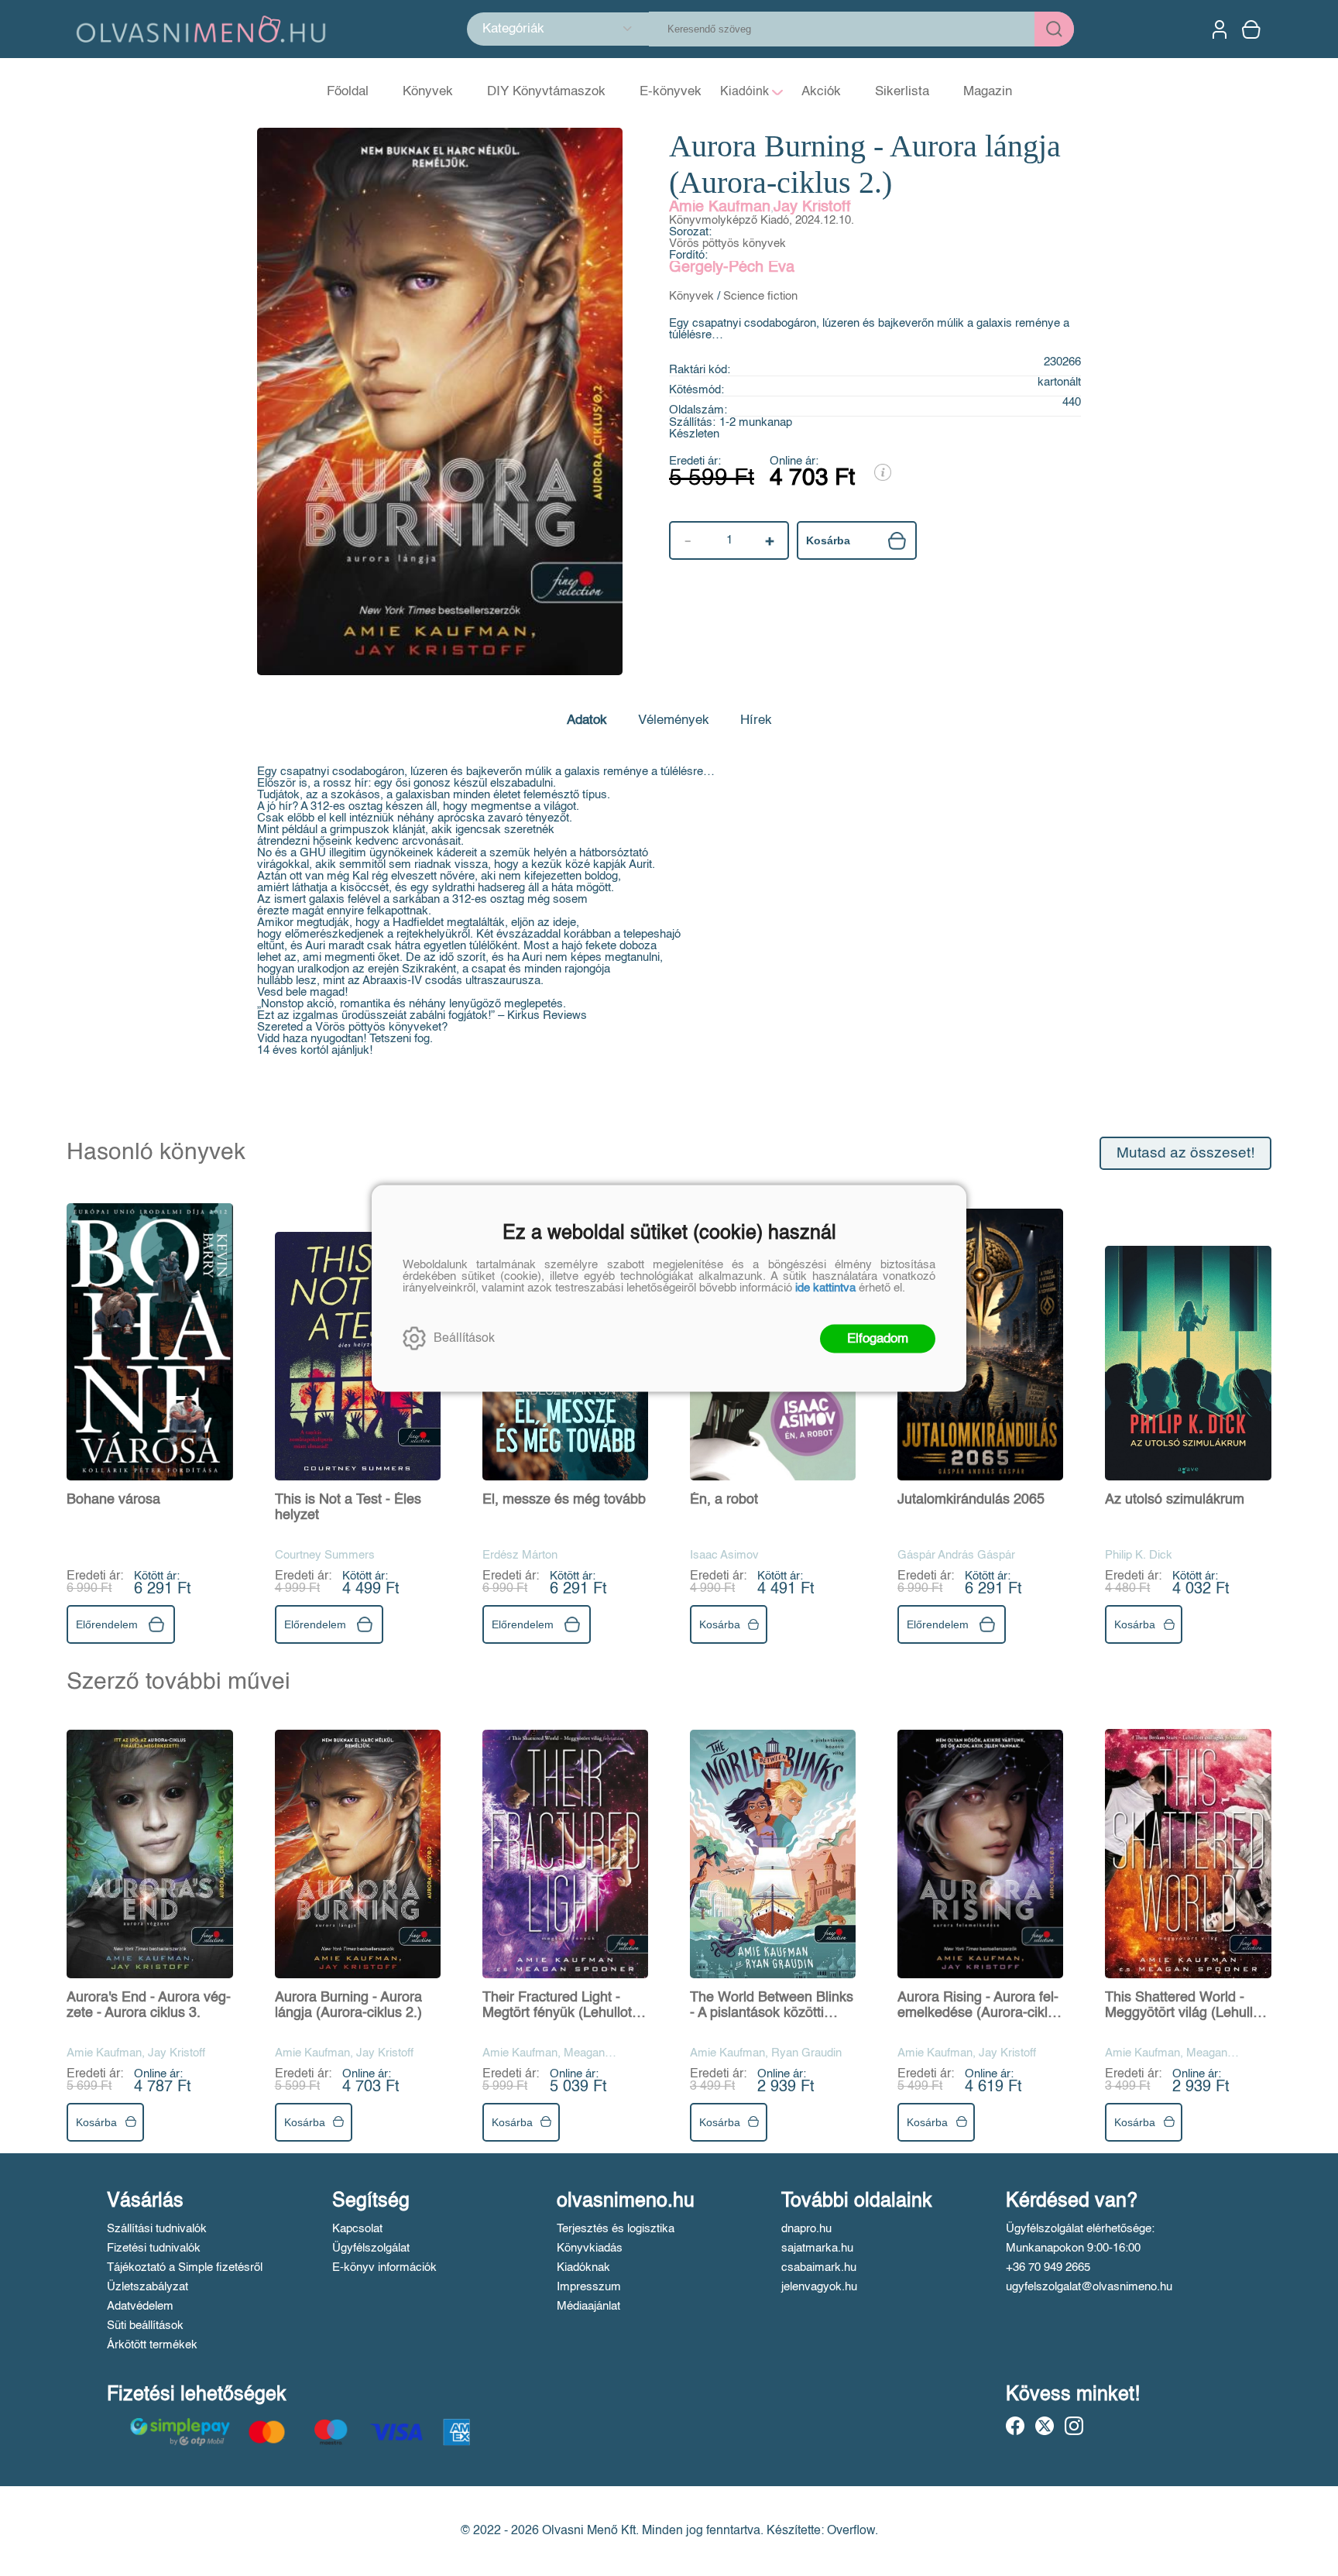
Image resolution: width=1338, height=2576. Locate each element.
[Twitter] (1045, 2426)
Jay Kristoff (812, 208)
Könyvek (691, 296)
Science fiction (760, 296)
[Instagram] (1074, 2426)
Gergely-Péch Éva (732, 268)
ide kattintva (825, 1287)
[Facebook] (1015, 2426)
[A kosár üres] (1253, 29)
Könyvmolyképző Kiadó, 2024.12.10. (762, 220)
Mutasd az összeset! (1185, 1153)
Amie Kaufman (720, 208)
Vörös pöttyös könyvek (727, 244)
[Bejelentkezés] (1220, 29)
